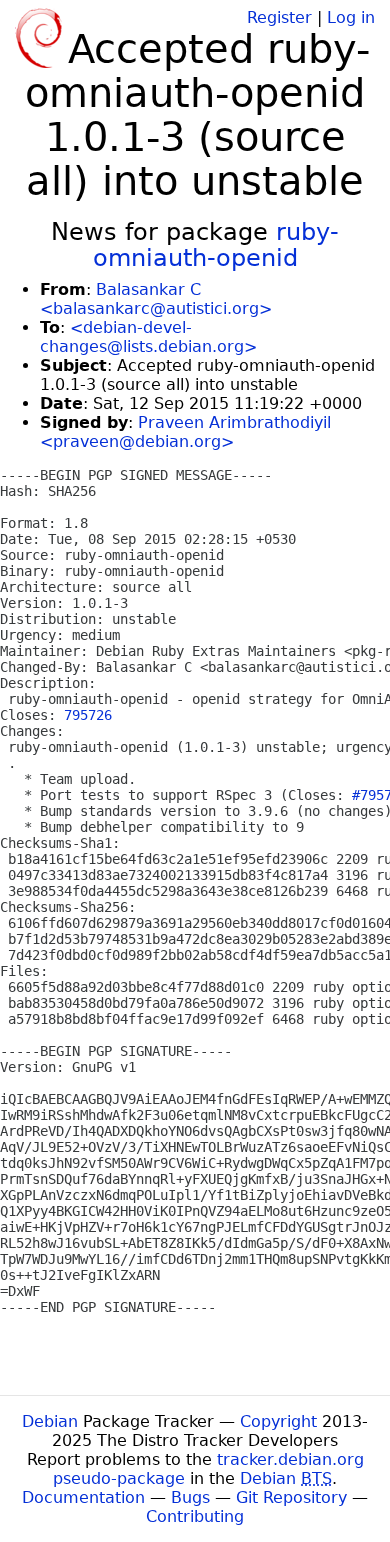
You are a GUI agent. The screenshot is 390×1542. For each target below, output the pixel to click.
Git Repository (291, 1497)
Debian (50, 1421)
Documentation (83, 1497)
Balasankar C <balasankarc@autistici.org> (156, 299)
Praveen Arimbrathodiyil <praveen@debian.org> (185, 432)
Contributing (195, 1516)
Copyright (278, 1421)
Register (279, 17)
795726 (88, 715)
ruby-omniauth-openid (216, 245)
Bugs (190, 1497)
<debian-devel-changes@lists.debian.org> (148, 337)
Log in (351, 17)
